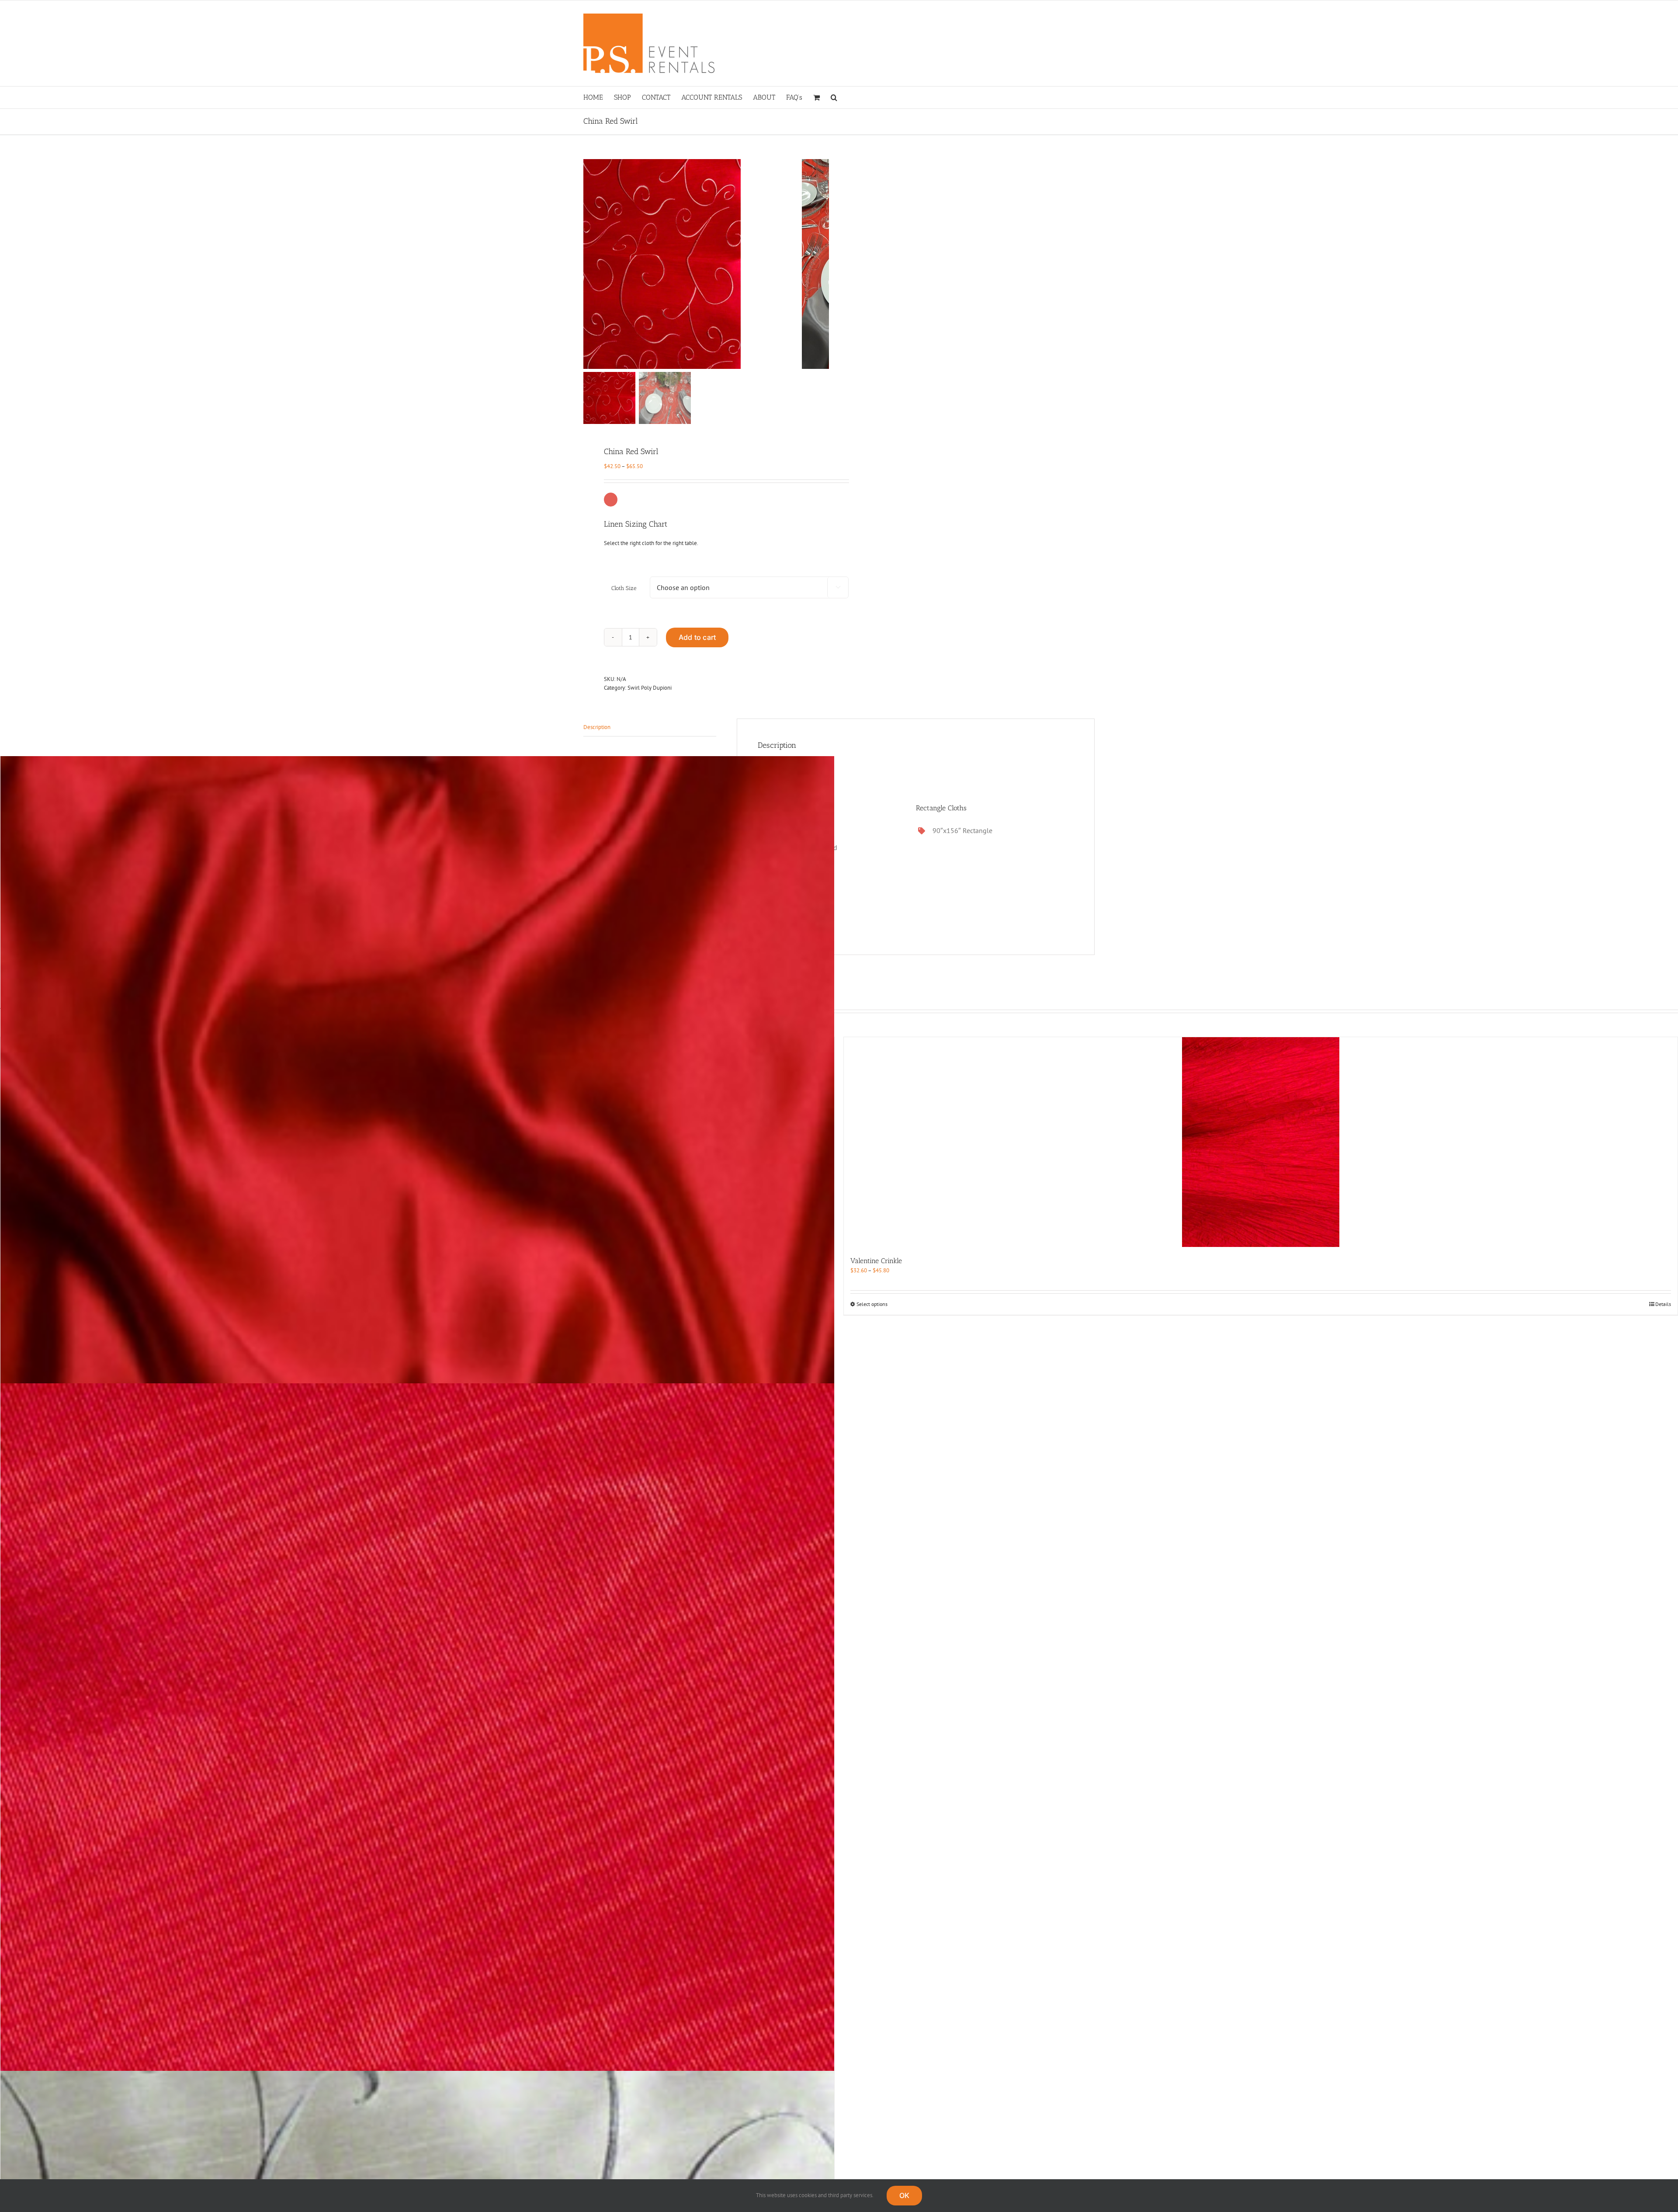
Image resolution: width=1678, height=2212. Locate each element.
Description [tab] (597, 727)
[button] (834, 97)
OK (904, 2195)
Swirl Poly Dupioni (650, 688)
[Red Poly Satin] (417, 1312)
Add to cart (697, 637)
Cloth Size (624, 588)
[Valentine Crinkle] (1261, 1142)
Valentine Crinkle (876, 1261)
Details (1663, 1304)
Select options (872, 1304)
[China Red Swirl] (693, 264)
